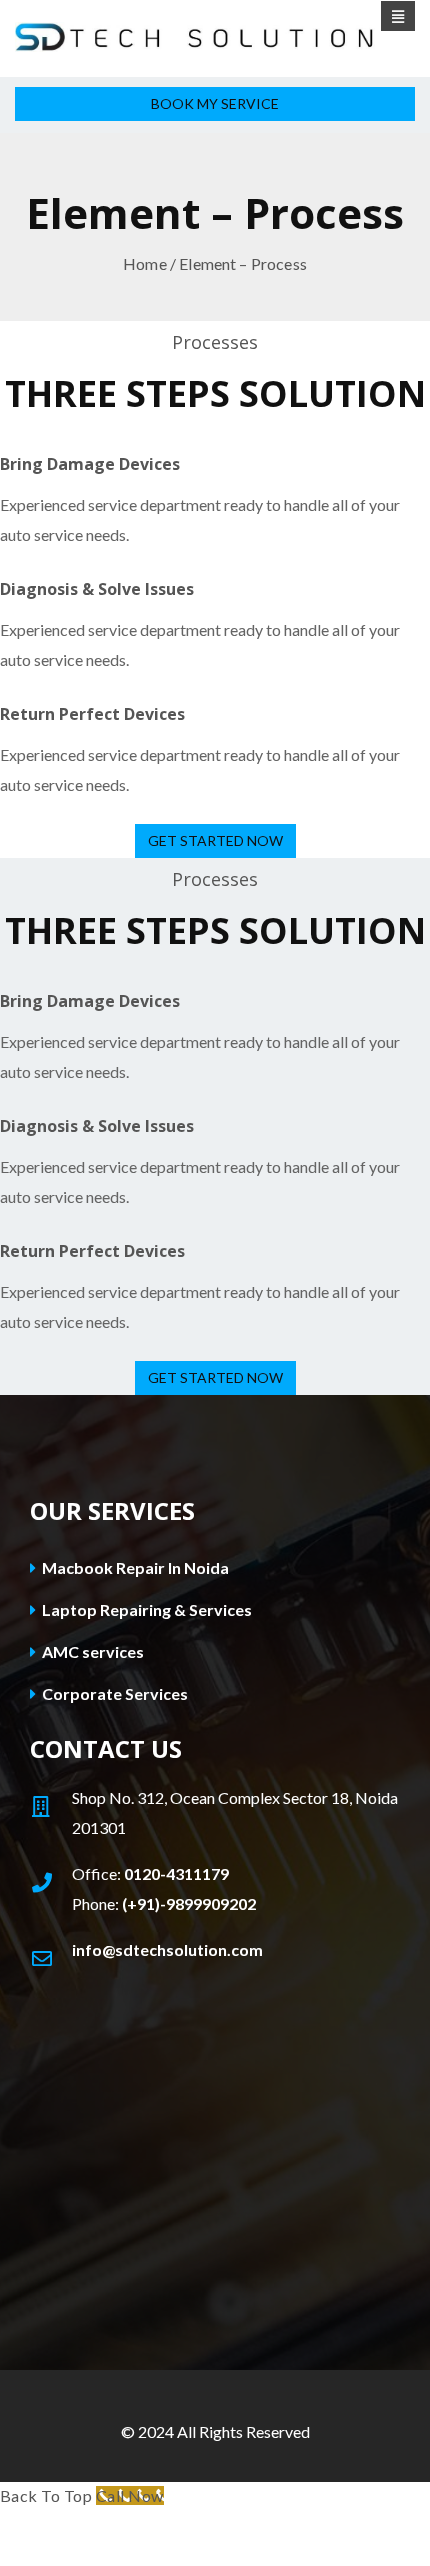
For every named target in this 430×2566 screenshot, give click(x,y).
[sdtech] (215, 37)
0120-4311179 (176, 1873)
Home (145, 263)
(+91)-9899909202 (189, 1903)
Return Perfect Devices (92, 714)
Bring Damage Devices (90, 464)
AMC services (91, 1651)
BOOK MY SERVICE (215, 103)
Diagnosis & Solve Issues (97, 589)
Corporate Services (113, 1693)
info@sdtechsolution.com (167, 1949)
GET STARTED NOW (215, 840)
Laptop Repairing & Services (145, 1609)
